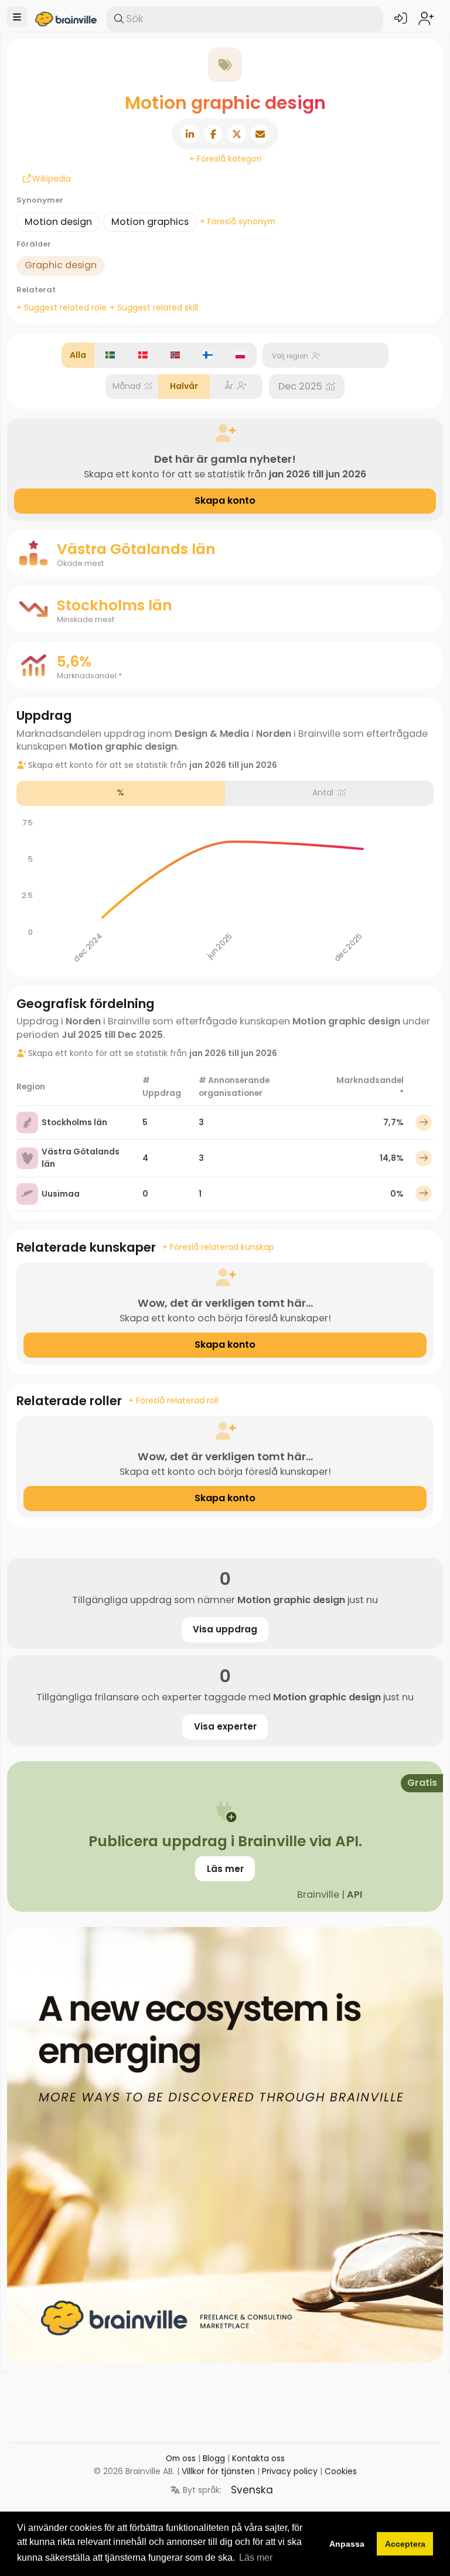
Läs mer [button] (256, 2558)
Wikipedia (33, 179)
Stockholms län (74, 1122)
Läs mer (225, 1869)
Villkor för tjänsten (218, 2471)
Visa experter (225, 1726)
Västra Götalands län (81, 1158)
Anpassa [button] (347, 2544)
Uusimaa (61, 1194)
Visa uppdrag (225, 1629)
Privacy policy (290, 2471)
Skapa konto (225, 500)
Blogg (214, 2458)
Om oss (181, 2458)
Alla (78, 355)
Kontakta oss (258, 2458)
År (229, 386)
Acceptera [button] (405, 2544)
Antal (323, 792)
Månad (127, 386)
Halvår (184, 386)
